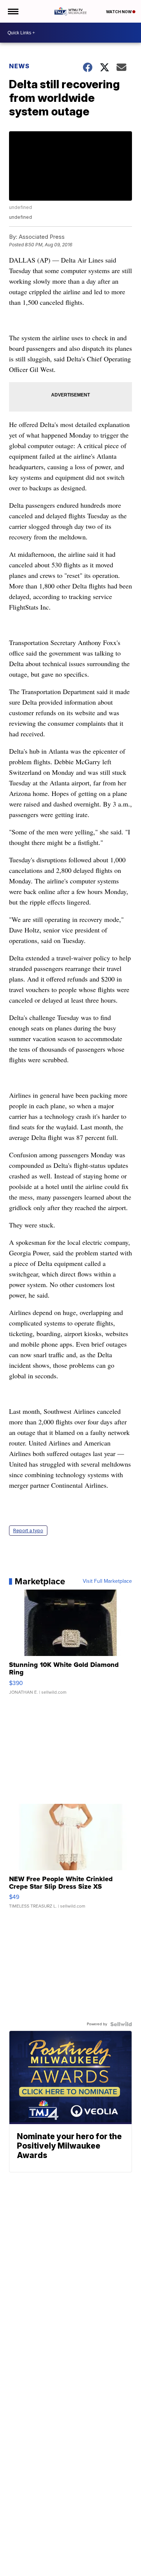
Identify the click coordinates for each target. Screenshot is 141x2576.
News (19, 66)
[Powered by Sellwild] (121, 2024)
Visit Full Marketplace (107, 1581)
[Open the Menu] (13, 11)
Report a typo (28, 1531)
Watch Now (119, 12)
